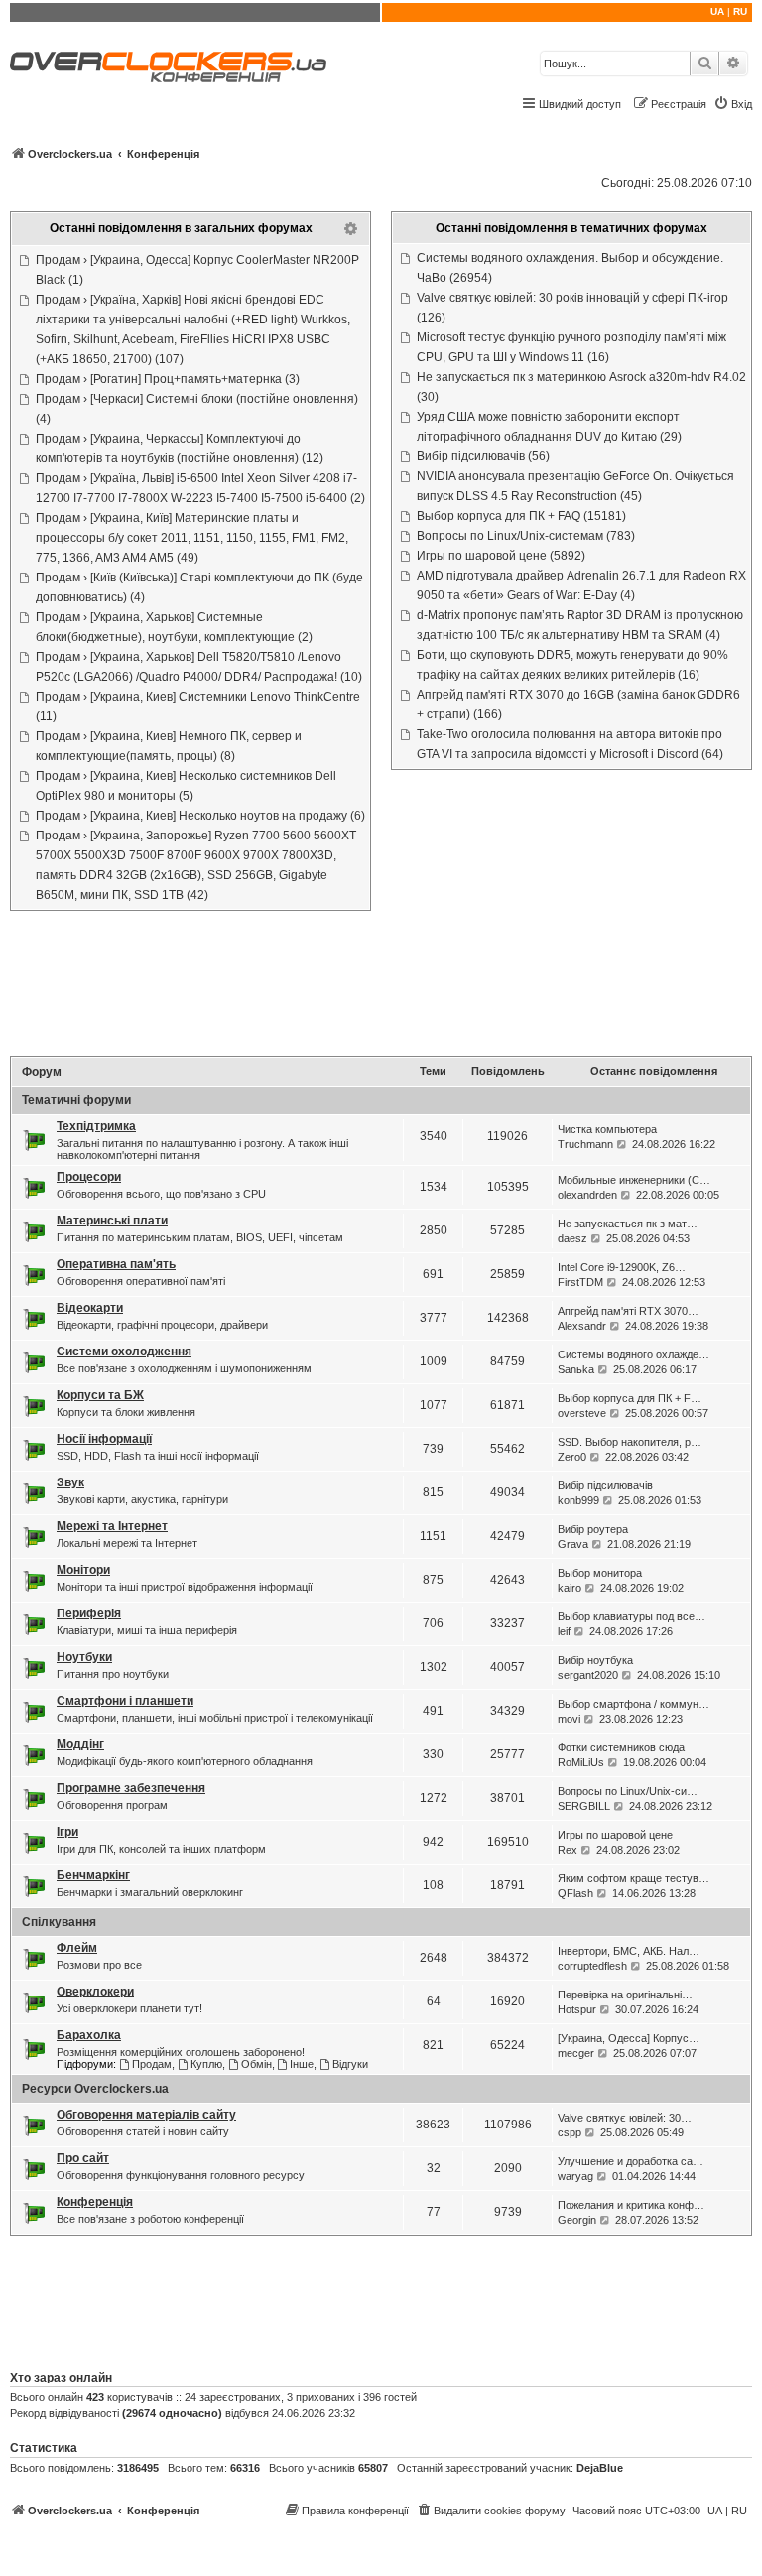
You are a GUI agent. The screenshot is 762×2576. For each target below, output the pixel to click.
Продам (152, 2064)
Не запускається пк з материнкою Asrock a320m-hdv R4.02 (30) (581, 387)
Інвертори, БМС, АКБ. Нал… (629, 1951)
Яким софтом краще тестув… (634, 1878)
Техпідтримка (96, 1126)
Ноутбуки (84, 1657)
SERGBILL (584, 1806)
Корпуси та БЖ (100, 1395)
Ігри (67, 1832)
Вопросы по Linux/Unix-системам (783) (526, 536)
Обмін (256, 2064)
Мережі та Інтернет (112, 1526)
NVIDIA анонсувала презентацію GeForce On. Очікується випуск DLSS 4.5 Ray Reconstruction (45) (575, 486)
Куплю (206, 2064)
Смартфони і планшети (125, 1701)
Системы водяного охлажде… (634, 1354)
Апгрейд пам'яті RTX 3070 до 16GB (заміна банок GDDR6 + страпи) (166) (578, 705)
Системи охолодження (124, 1352)
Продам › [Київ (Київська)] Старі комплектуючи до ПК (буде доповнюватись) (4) (199, 587)
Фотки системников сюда (621, 1747)
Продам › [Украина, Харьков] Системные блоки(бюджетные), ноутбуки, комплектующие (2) (174, 627)
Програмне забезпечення (131, 1788)
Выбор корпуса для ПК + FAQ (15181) (521, 516)
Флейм (77, 1948)
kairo (570, 1588)
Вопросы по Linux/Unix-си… (628, 1791)
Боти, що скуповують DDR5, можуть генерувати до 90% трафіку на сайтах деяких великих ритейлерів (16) (572, 665)
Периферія (89, 1613)
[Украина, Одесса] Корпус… (629, 2038)
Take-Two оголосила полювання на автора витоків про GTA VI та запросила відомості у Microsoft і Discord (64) (570, 744)
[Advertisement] (381, 985)
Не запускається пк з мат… (628, 1224)
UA (717, 11)
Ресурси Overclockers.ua (95, 2089)
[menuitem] (733, 104)
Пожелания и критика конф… (631, 2205)
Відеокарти (90, 1308)
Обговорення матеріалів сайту (146, 2115)
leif (564, 1631)
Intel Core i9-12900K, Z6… (622, 1267)
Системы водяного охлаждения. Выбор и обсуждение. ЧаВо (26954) (570, 268)
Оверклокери (95, 1992)
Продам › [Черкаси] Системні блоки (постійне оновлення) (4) (197, 409)
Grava (573, 1544)
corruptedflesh (592, 1966)
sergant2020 (588, 1675)
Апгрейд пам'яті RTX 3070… (628, 1311)
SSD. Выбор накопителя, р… (630, 1442)
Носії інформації (104, 1439)
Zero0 (572, 1457)
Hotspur (577, 2009)
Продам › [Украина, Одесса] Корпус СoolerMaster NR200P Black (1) (197, 270)
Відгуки (350, 2064)
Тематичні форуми (76, 1100)
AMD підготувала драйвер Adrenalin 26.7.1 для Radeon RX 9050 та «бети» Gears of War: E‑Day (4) (581, 585)
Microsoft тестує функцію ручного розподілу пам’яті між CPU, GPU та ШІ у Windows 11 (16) (571, 347)
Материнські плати (112, 1221)
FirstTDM (580, 1282)
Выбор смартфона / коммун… (634, 1704)
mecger (576, 2053)
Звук (70, 1482)
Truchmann (585, 1144)
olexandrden (587, 1195)
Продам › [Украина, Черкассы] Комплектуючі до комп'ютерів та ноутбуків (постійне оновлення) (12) (180, 449)
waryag (575, 2176)
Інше (302, 2064)
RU (740, 11)
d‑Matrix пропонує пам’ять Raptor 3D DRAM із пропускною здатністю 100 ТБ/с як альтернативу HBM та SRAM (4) (580, 625)
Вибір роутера (593, 1529)
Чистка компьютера (607, 1129)
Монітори (83, 1570)
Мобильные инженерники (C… (634, 1180)
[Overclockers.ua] (168, 67)
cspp (570, 2132)
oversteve (582, 1413)
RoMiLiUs (581, 1762)
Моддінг (80, 1744)
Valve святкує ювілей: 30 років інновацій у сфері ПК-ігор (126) (572, 308)
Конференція (95, 2202)
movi (569, 1719)
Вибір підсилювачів (605, 1485)
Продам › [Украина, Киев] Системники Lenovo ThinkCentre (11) (198, 707)
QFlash (575, 1893)
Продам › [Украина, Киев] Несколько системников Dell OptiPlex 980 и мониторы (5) (186, 786)
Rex (568, 1850)
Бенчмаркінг (93, 1875)
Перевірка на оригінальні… (625, 1995)
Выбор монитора (600, 1573)
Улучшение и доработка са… (631, 2161)
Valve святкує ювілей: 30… (625, 2118)
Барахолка (89, 2035)
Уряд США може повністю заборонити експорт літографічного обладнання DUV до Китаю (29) (549, 427)
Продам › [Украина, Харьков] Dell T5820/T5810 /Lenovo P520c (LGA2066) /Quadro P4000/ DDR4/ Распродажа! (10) (199, 667)
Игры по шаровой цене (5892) (501, 556)
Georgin (577, 2220)
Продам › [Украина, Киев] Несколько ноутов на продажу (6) (200, 816)
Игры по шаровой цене (615, 1835)
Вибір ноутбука (595, 1660)
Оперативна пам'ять (116, 1264)
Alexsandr (582, 1326)
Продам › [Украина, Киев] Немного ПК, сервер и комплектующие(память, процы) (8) (169, 746)
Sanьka (576, 1369)
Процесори (89, 1177)
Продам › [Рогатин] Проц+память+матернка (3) (168, 379)
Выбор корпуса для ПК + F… (630, 1398)
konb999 (578, 1500)
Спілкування (59, 1922)
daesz (572, 1238)
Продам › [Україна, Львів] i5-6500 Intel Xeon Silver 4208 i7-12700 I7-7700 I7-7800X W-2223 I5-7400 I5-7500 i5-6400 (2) (200, 488)
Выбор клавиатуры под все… (632, 1616)
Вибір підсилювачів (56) (483, 456)
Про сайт (83, 2158)
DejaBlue (600, 2468)
